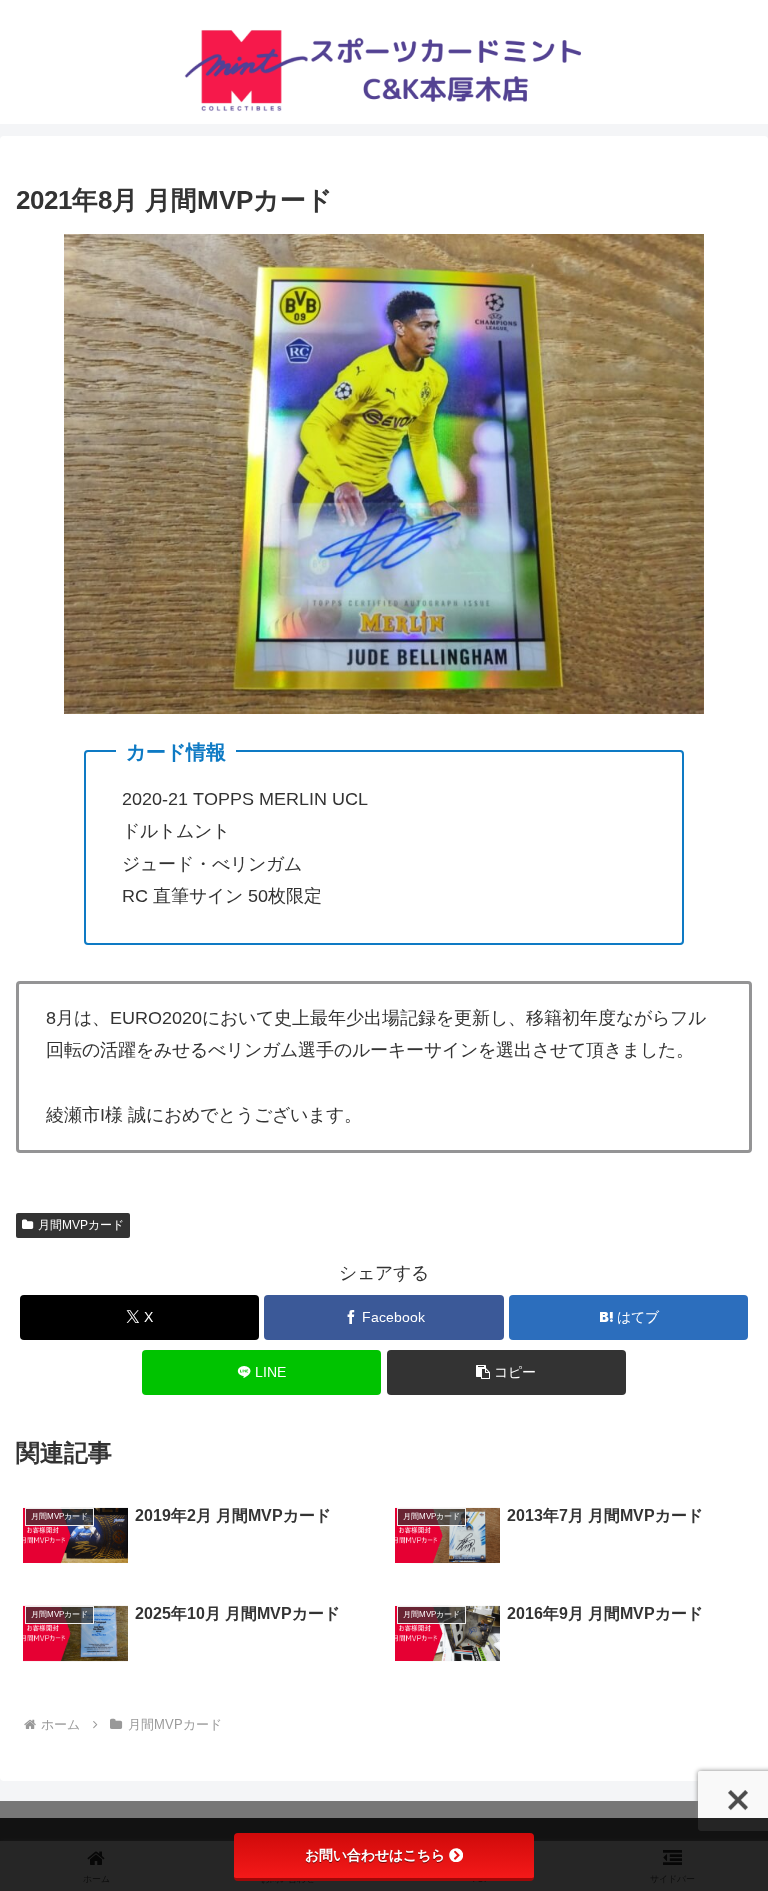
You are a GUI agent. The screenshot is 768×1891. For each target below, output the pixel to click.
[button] (506, 1372)
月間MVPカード (81, 1225)
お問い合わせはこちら (375, 1855)
